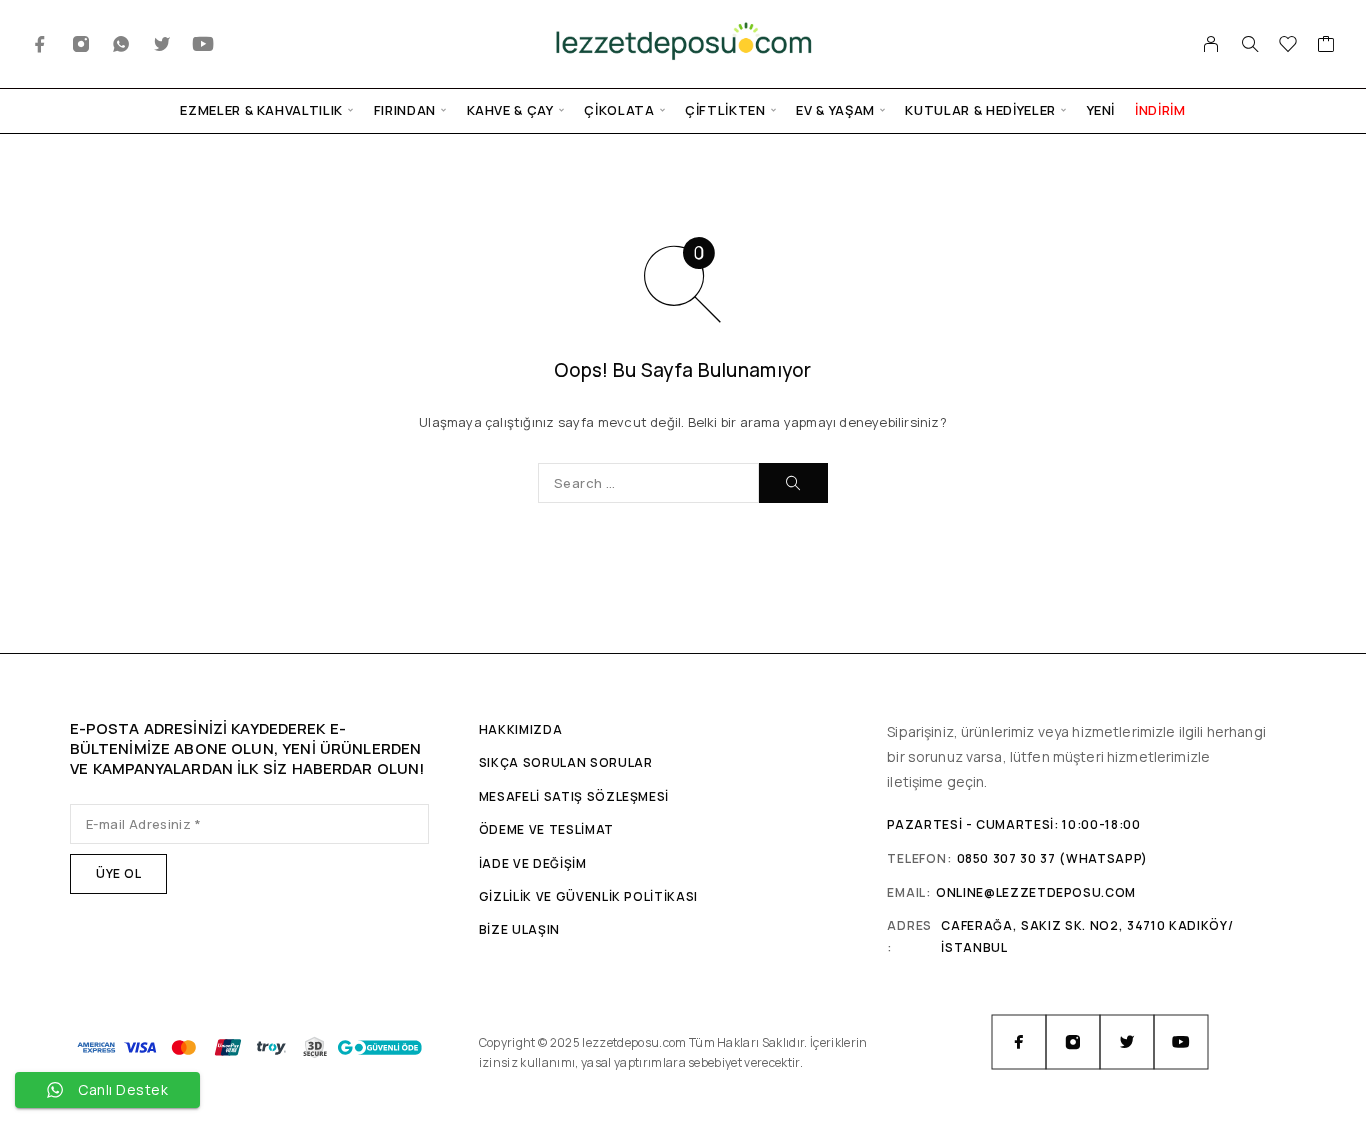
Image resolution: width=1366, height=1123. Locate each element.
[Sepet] (1326, 46)
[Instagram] (81, 44)
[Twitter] (162, 44)
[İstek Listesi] (1288, 46)
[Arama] (1250, 44)
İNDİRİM (1160, 110)
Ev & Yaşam (835, 110)
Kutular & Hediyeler (980, 110)
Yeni (1101, 110)
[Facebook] (40, 44)
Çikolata (619, 110)
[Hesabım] (1211, 44)
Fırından (405, 110)
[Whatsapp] (121, 44)
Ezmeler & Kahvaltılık (261, 110)
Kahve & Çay (510, 110)
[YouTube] (203, 44)
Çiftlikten (725, 110)
